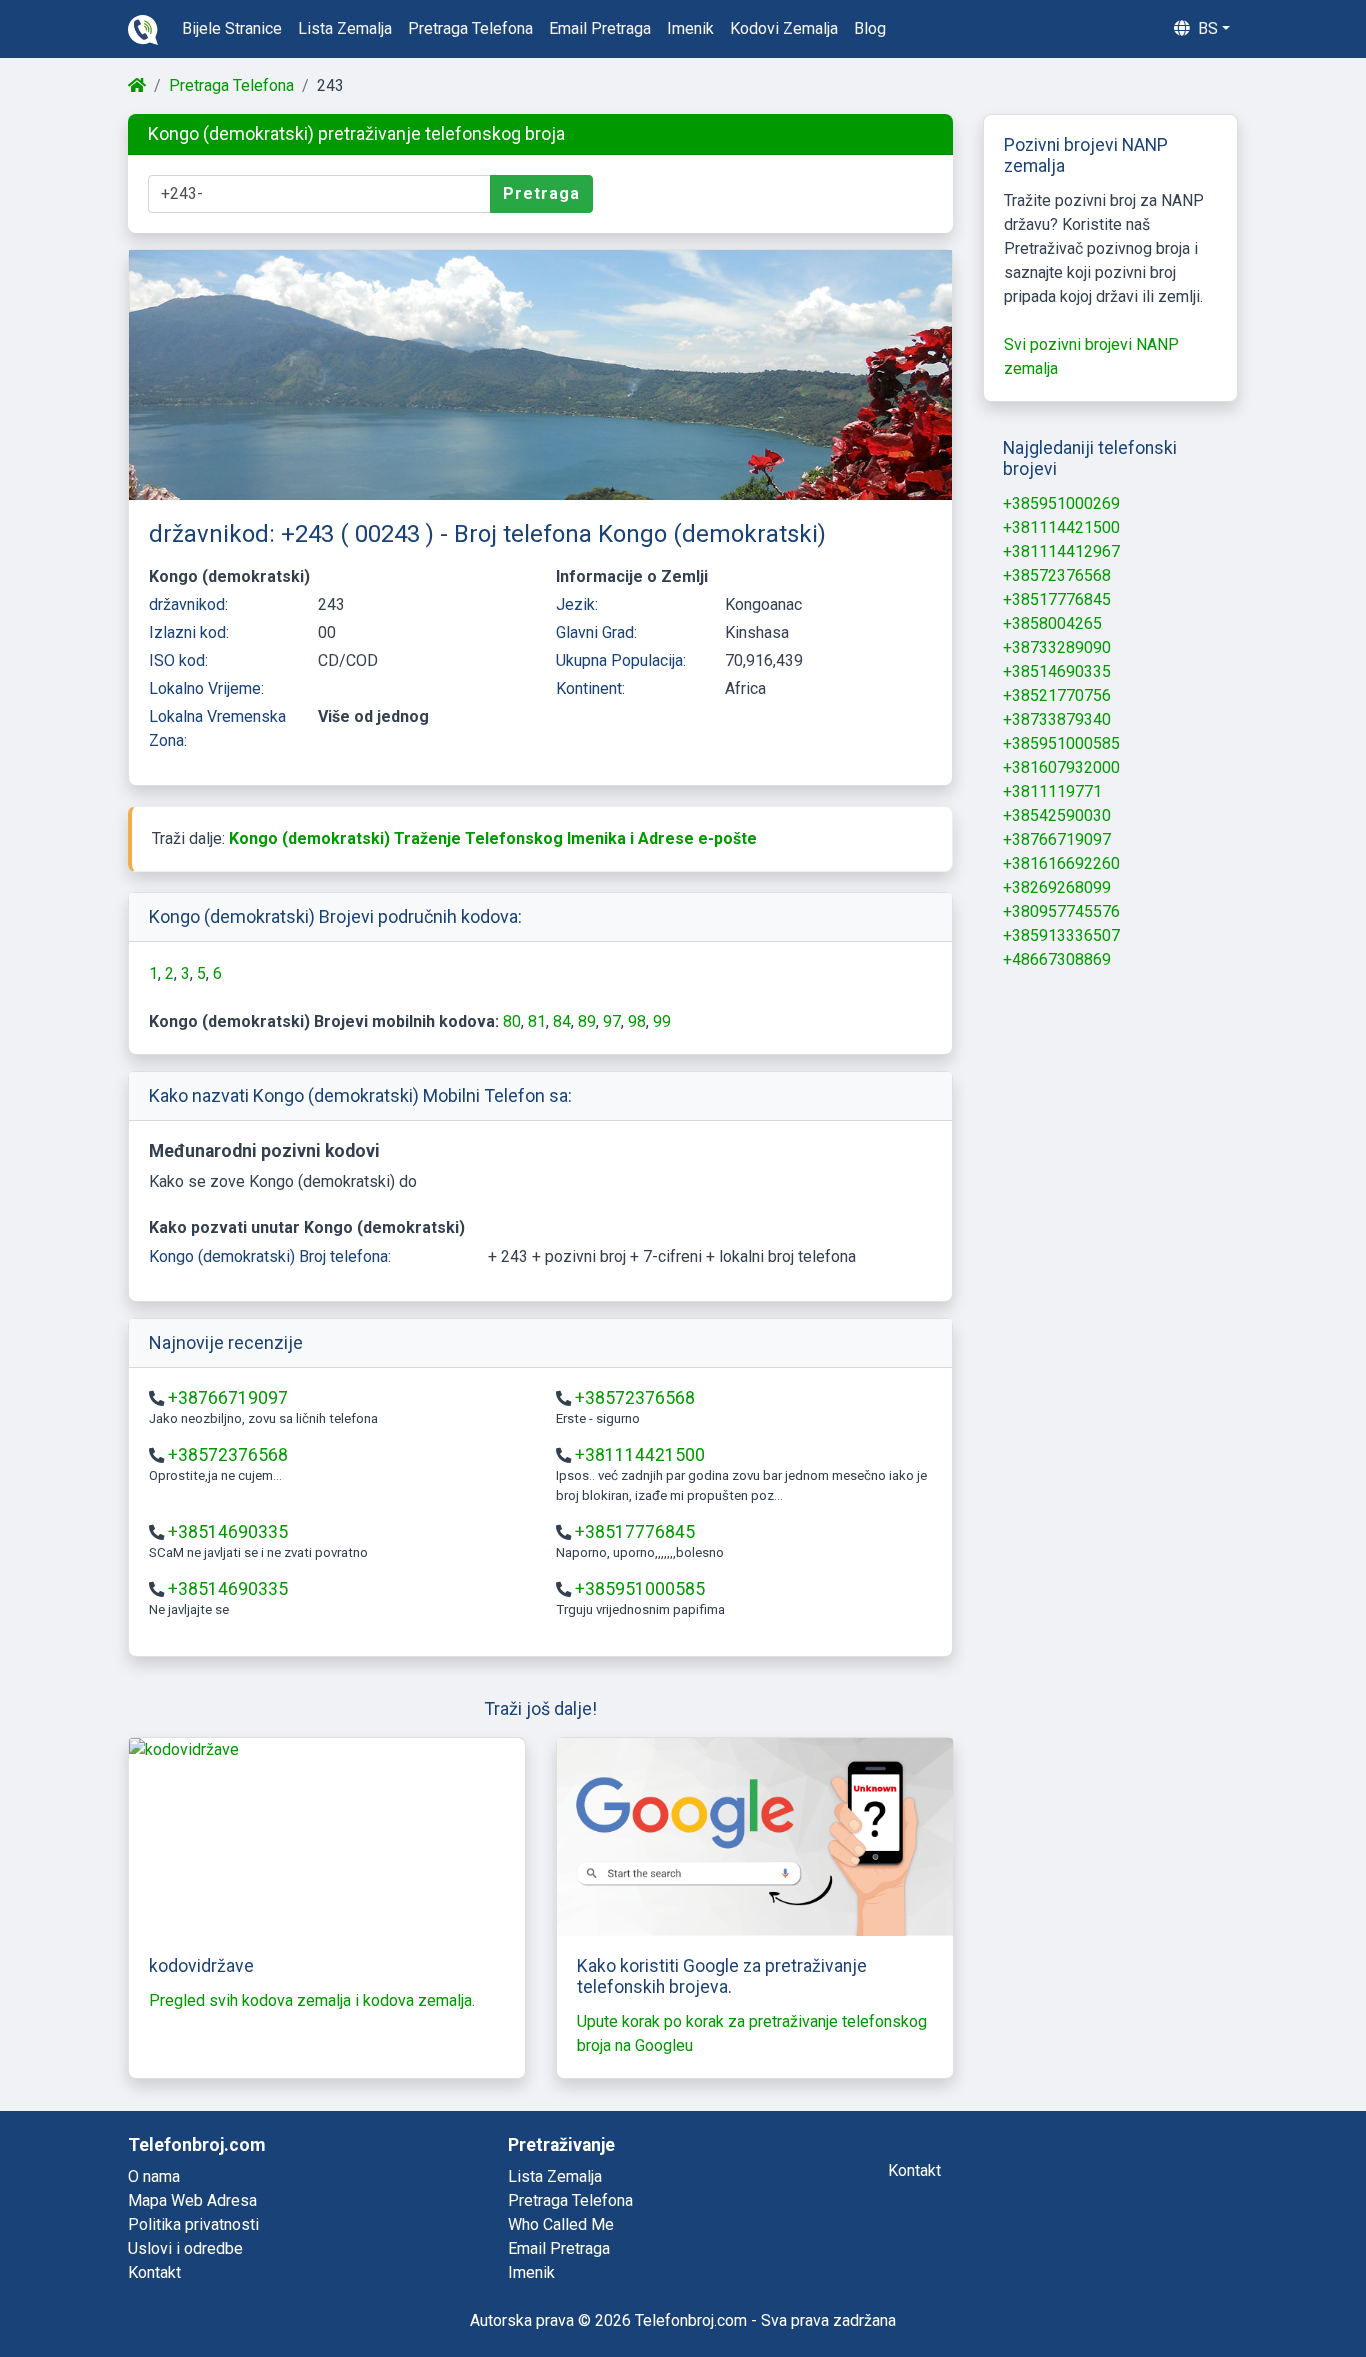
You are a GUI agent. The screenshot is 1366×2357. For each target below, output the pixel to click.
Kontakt (154, 2272)
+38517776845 (635, 1532)
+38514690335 (228, 1532)
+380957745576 (1061, 911)
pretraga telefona (470, 28)
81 (537, 1021)
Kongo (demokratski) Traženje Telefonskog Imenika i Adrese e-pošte (493, 838)
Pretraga (541, 193)
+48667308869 (1057, 959)
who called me (561, 2224)
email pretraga (600, 28)
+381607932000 (1061, 767)
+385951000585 (640, 1589)
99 (662, 1021)
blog (870, 28)
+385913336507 (1061, 935)
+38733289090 (1057, 647)
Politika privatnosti (193, 2224)
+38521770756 (1057, 695)
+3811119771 (1052, 791)
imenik (690, 28)
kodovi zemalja (784, 28)
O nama (154, 2176)
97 (612, 1021)
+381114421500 (640, 1455)
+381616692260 (1061, 863)
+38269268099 (1057, 887)
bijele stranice (232, 28)
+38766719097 (228, 1398)
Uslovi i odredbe (185, 2248)
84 (562, 1021)
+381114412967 (1061, 551)
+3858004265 (1052, 623)
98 (637, 1021)
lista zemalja (345, 28)
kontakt (914, 2170)
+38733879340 (1057, 719)
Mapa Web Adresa (192, 2200)
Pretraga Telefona (231, 85)
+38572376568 (635, 1398)
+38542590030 (1057, 815)
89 (587, 1021)
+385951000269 (1061, 503)
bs (1206, 28)
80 (512, 1021)
